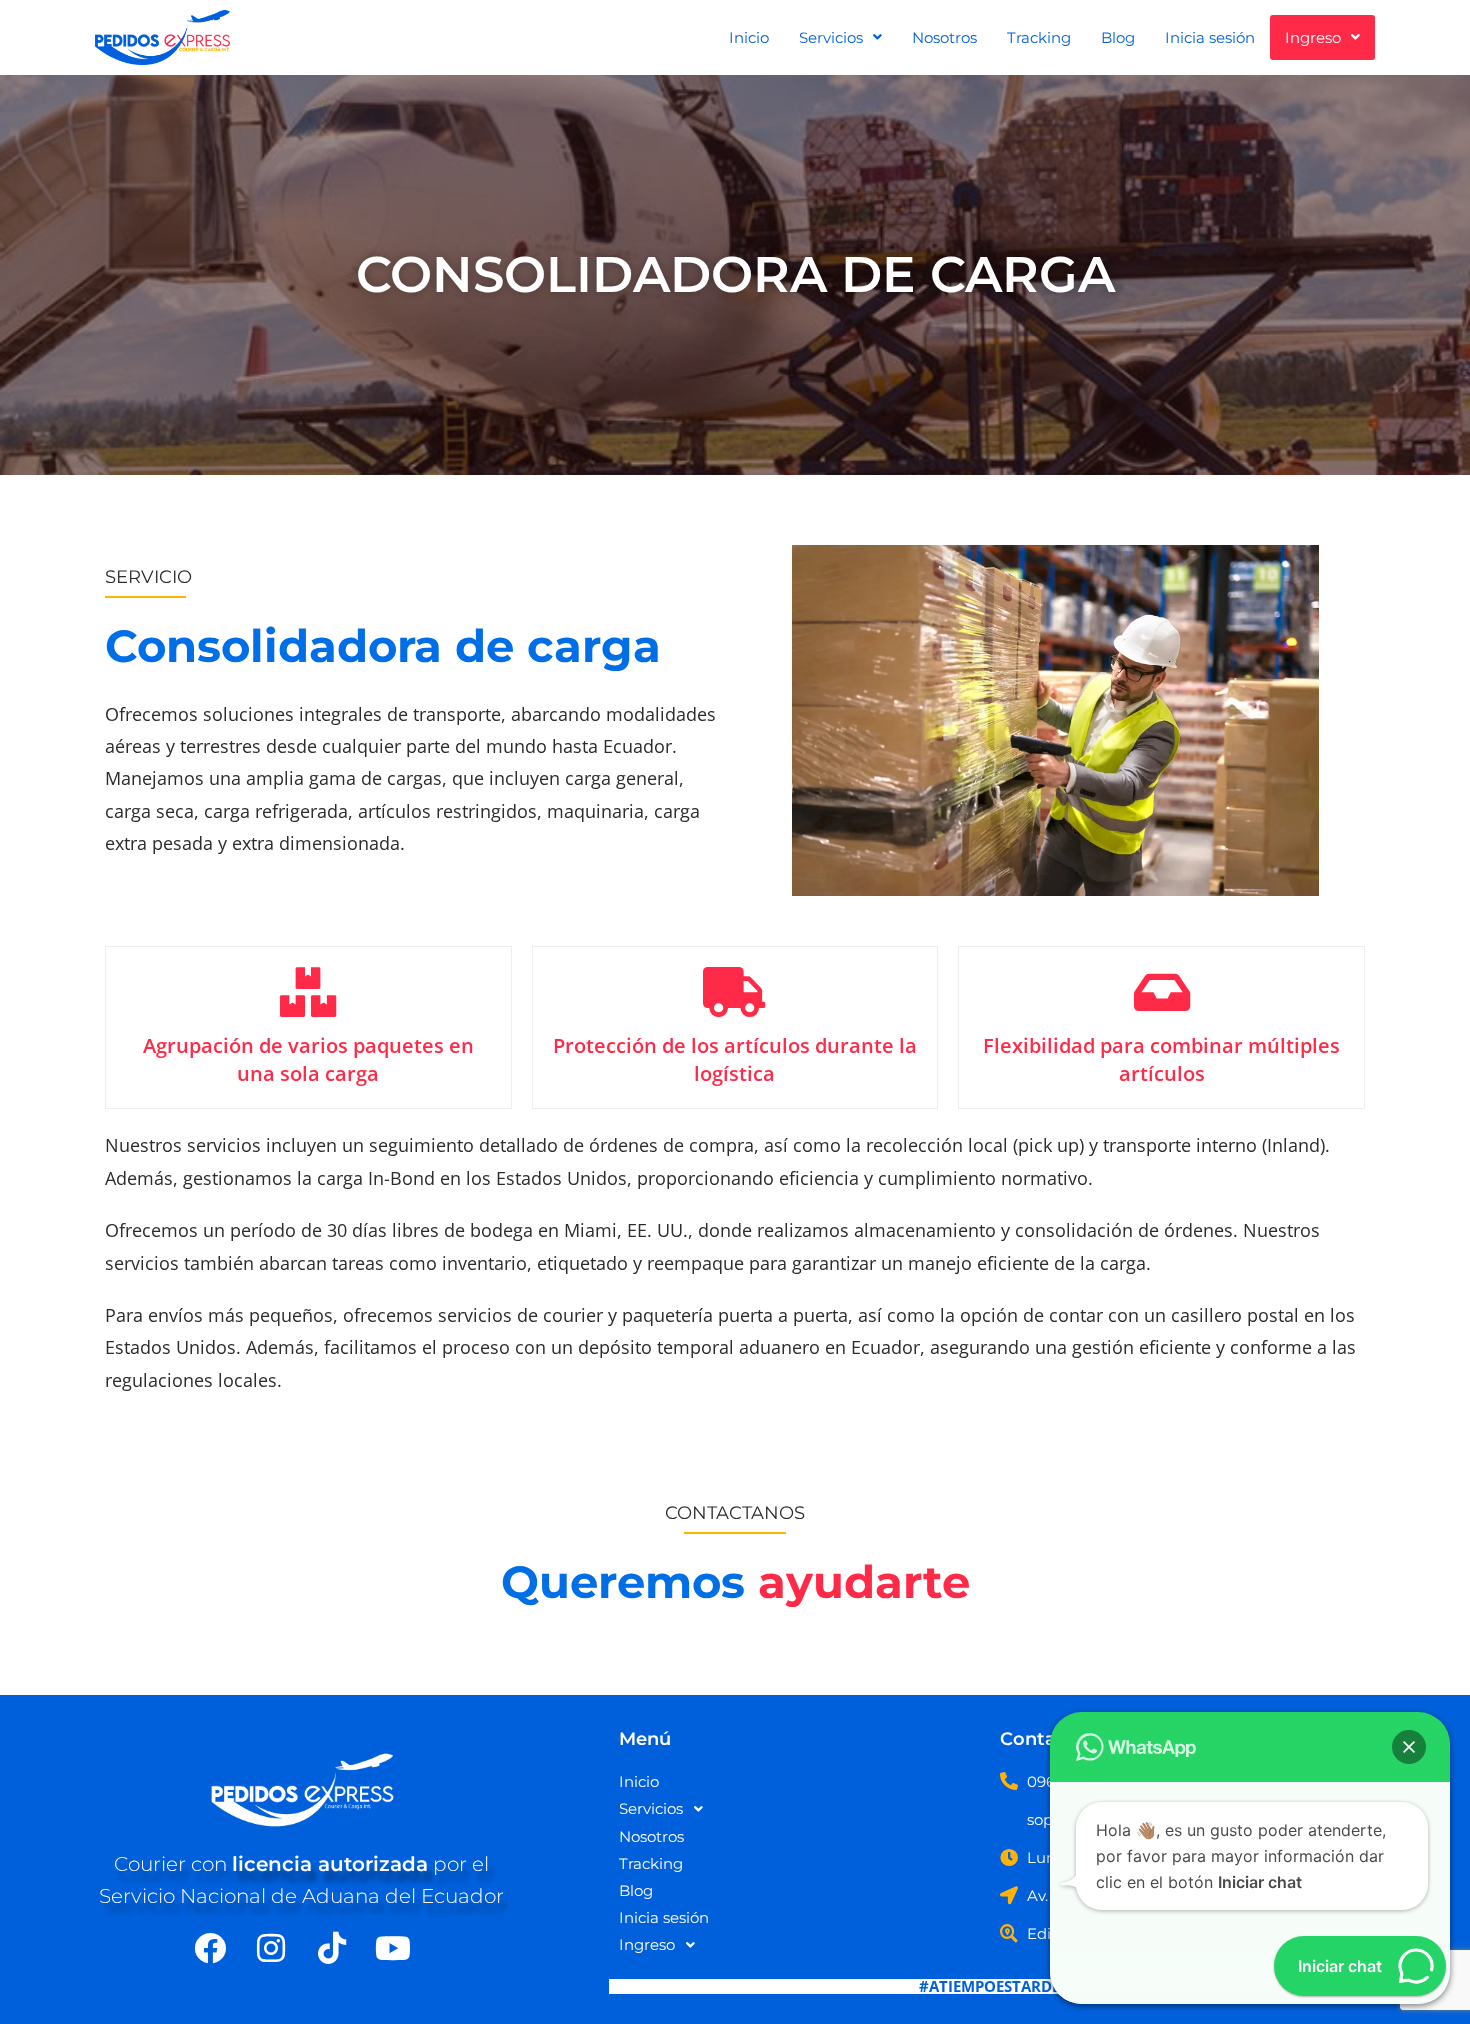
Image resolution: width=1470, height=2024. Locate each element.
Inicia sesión (1210, 37)
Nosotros (944, 37)
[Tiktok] (332, 1948)
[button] (840, 37)
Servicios (831, 37)
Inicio (749, 37)
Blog (1118, 37)
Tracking (1039, 37)
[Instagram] (271, 1948)
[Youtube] (393, 1948)
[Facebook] (210, 1948)
